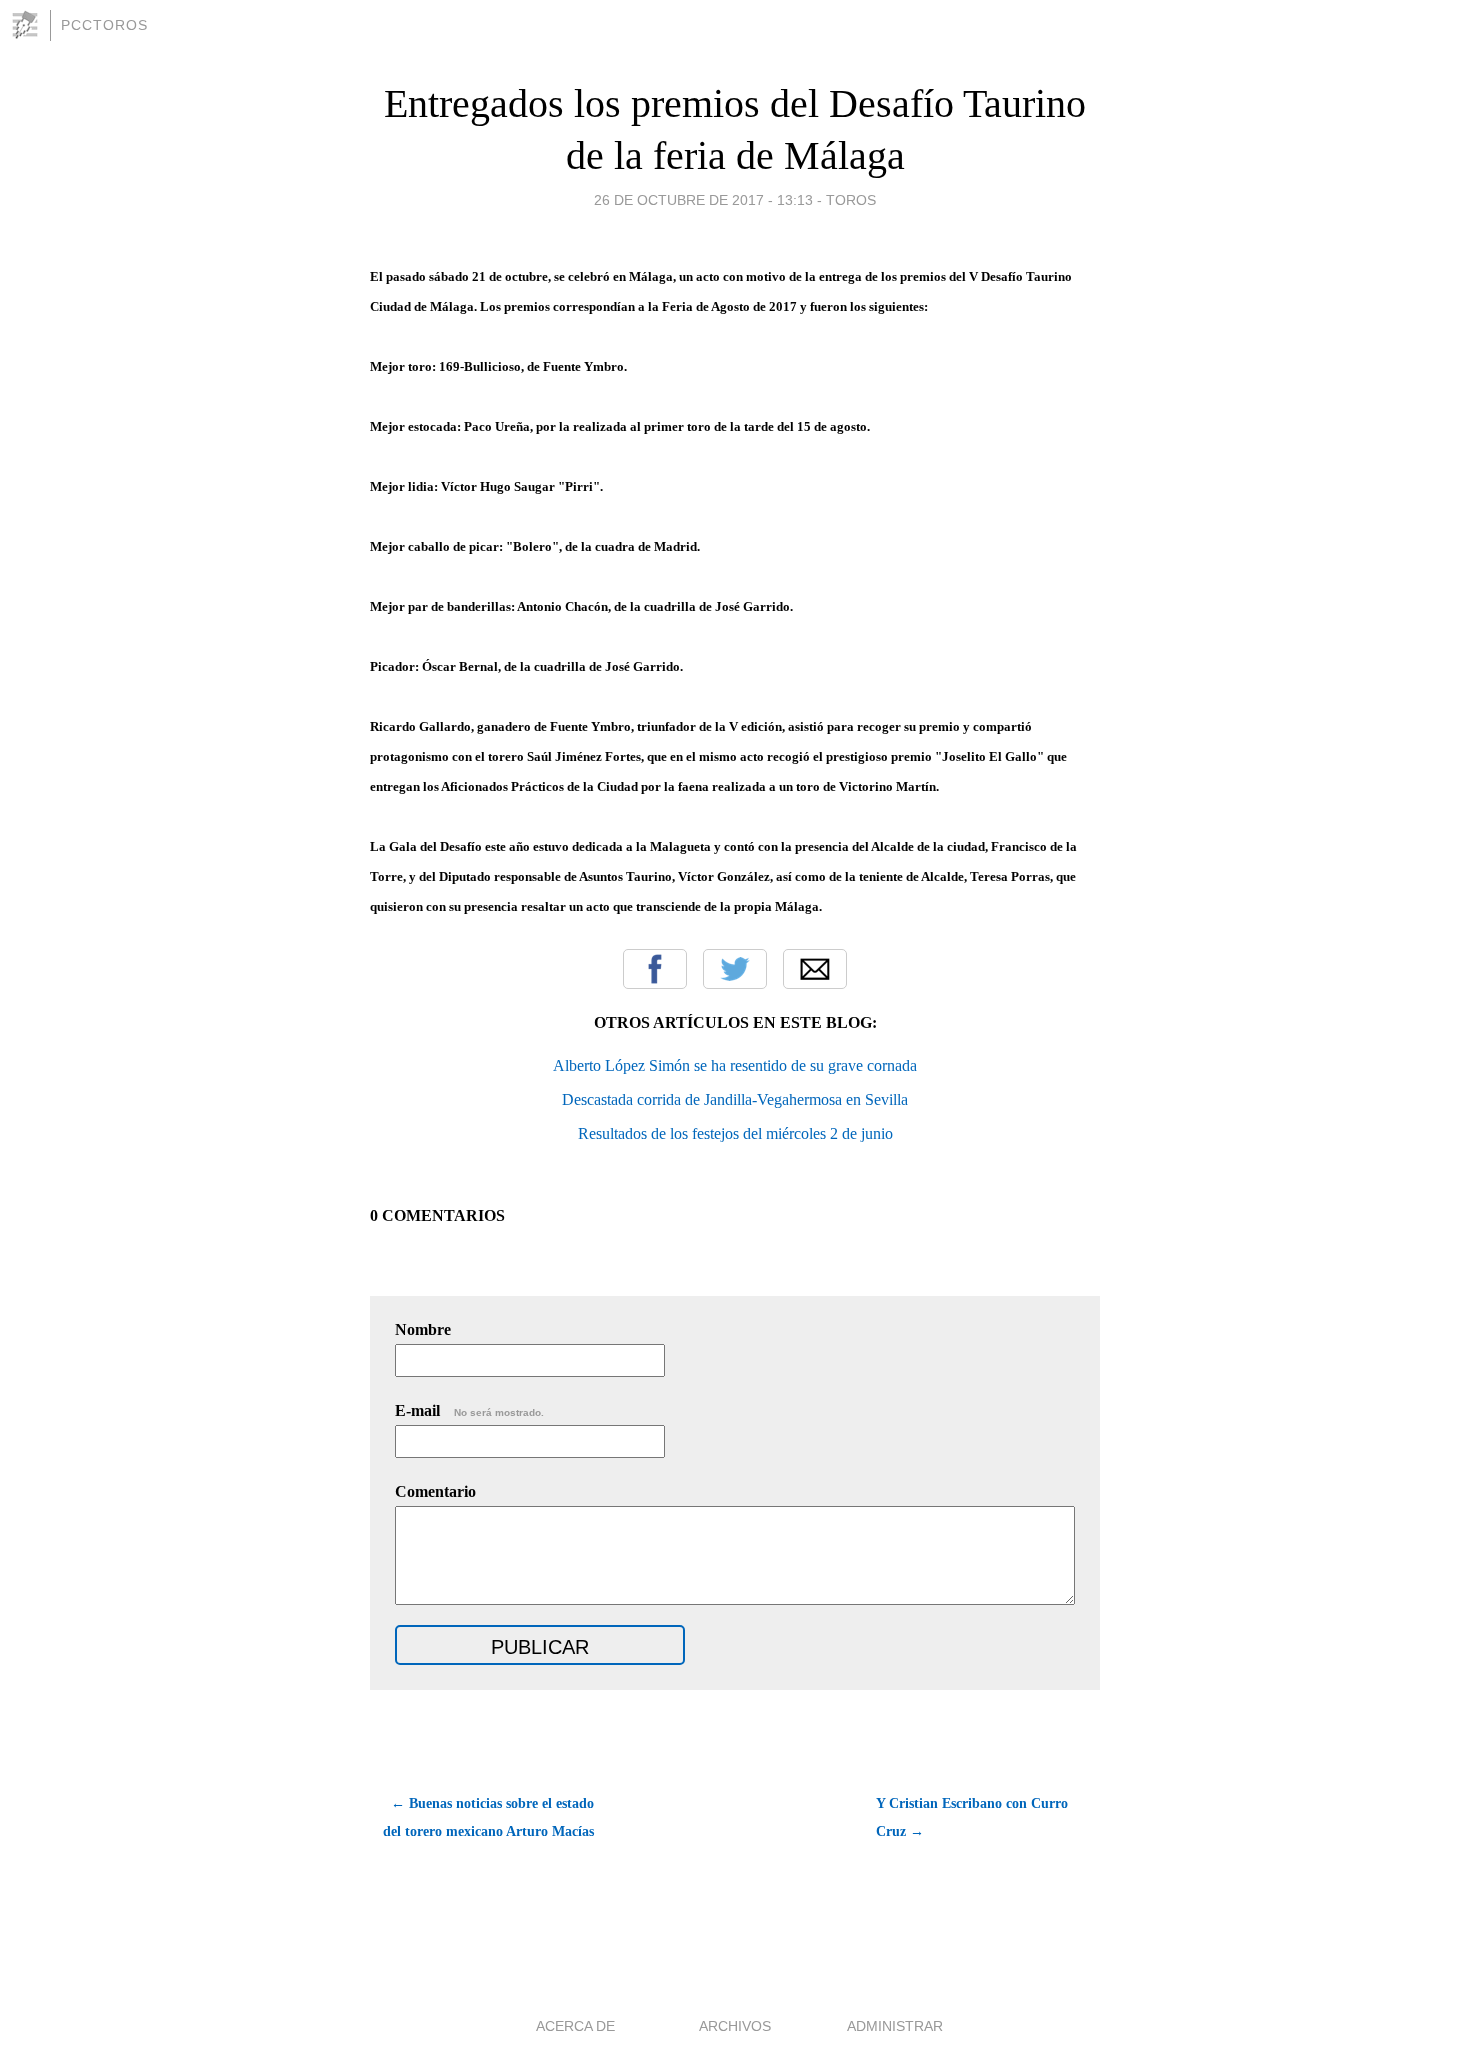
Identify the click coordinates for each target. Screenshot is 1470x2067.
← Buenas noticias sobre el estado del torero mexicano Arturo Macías (488, 1817)
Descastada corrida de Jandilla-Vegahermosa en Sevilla (735, 1099)
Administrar (895, 2026)
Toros (851, 200)
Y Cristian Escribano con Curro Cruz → (972, 1817)
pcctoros (104, 25)
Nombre (423, 1329)
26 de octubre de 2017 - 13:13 (703, 200)
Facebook (655, 969)
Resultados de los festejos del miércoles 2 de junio (735, 1133)
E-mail (469, 1410)
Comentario (435, 1491)
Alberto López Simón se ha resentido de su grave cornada (735, 1065)
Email (815, 969)
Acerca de (575, 2026)
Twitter (735, 969)
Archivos (735, 2026)
